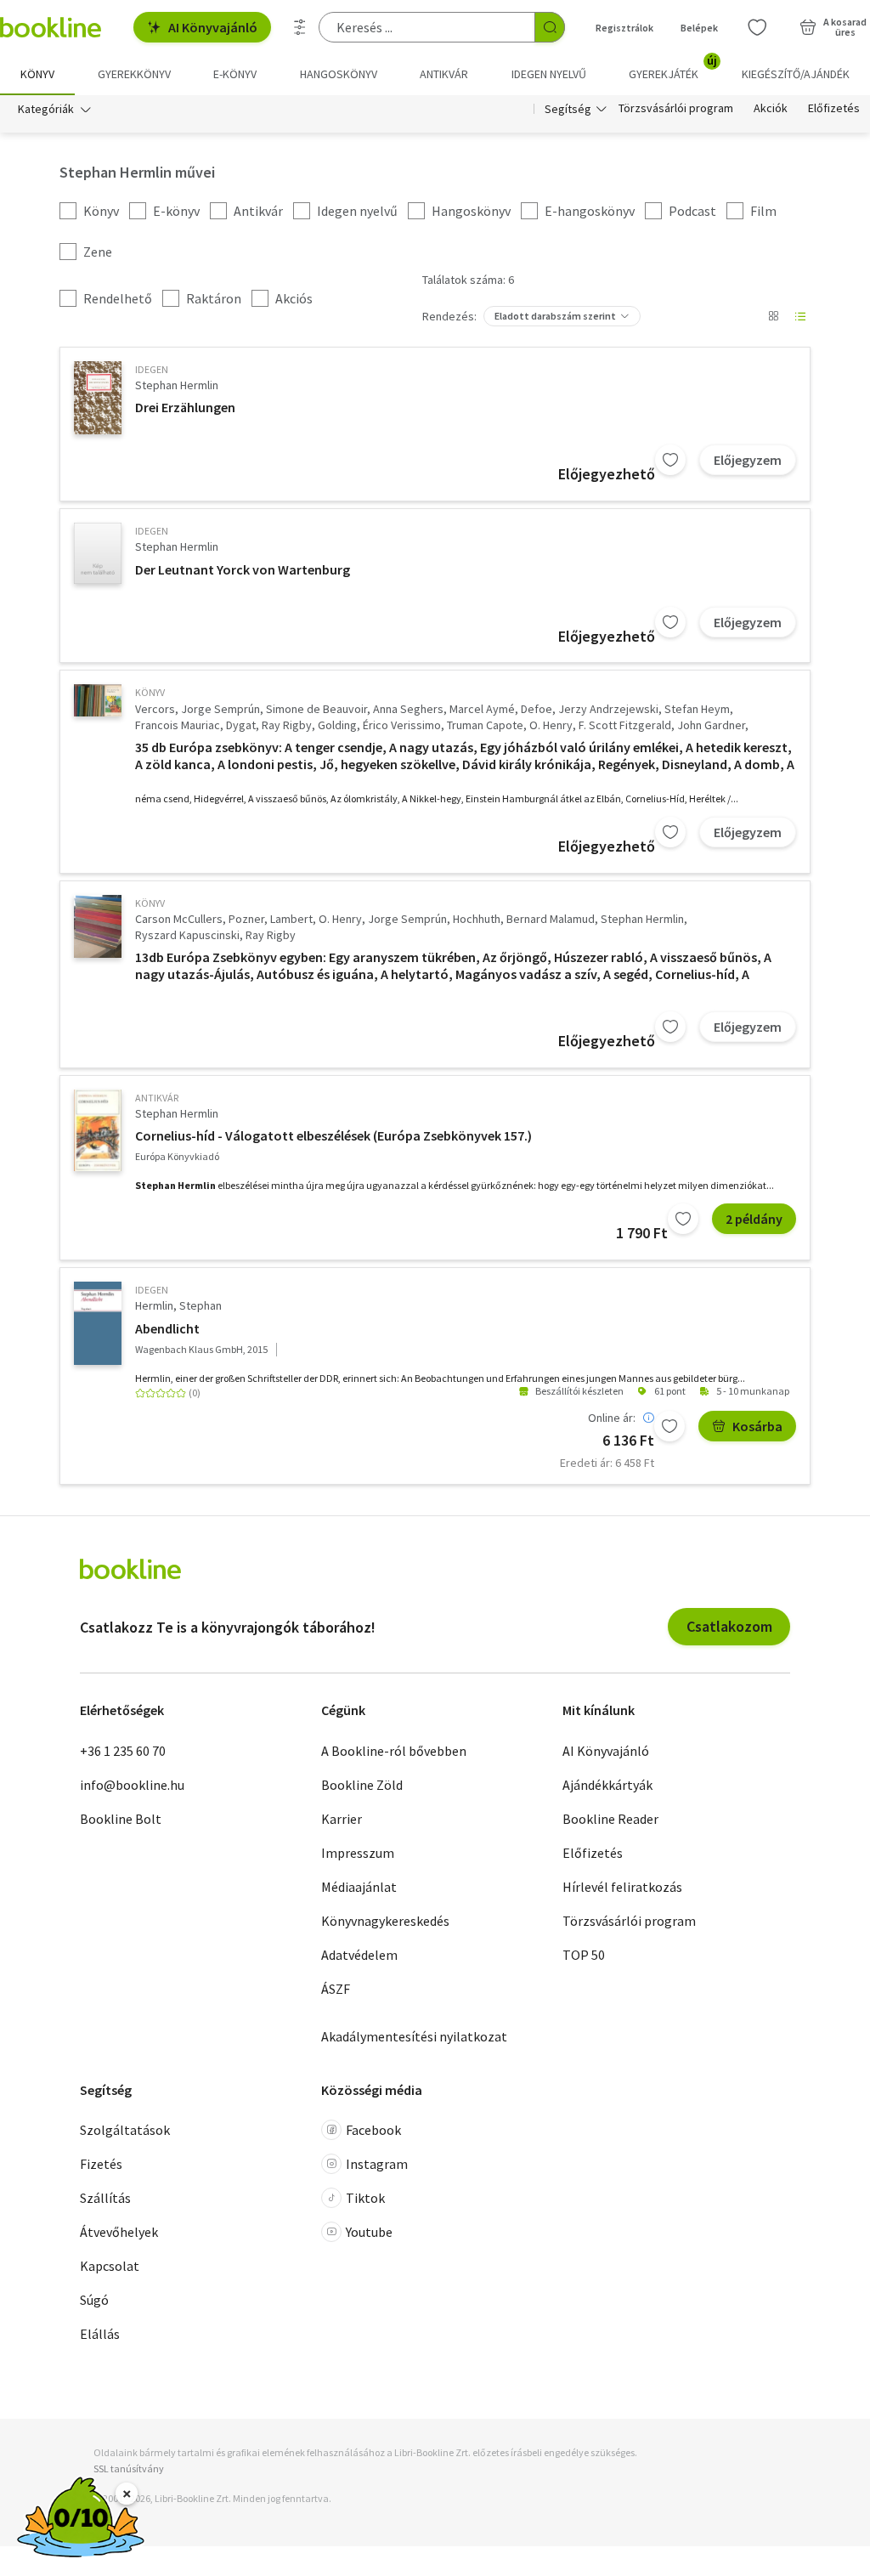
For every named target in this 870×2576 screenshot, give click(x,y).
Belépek (699, 28)
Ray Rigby (287, 725)
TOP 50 (584, 1955)
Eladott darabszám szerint (555, 316)
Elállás (100, 2334)
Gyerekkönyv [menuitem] (134, 74)
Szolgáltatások (125, 2130)
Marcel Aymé (482, 709)
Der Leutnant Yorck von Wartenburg (243, 569)
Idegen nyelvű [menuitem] (549, 74)
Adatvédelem (359, 1955)
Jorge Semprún (220, 709)
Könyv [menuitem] (37, 74)
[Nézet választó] (773, 316)
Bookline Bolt (121, 1819)
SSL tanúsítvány (129, 2468)
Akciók (771, 109)
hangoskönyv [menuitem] (339, 74)
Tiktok (365, 2198)
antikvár (157, 1098)
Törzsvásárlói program (676, 109)
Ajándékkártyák (607, 1785)
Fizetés (101, 2164)
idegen (152, 369)
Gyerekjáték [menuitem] (673, 68)
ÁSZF (336, 1989)
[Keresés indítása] (550, 27)
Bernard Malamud (551, 919)
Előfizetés (834, 109)
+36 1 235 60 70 (123, 1751)
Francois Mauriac (178, 725)
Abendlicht (167, 1328)
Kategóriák (46, 109)
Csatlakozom (729, 1626)
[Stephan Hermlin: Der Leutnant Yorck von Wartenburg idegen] (98, 553)
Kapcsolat (110, 2266)
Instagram (377, 2164)
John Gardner (711, 725)
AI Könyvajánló (213, 27)
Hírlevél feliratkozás (622, 1887)
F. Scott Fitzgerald (625, 725)
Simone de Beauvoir (316, 709)
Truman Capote (485, 725)
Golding (337, 725)
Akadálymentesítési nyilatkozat (414, 2036)
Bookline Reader (610, 1819)
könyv (150, 692)
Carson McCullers (179, 919)
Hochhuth (477, 919)
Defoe (537, 709)
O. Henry (551, 725)
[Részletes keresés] (300, 27)
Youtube (369, 2232)
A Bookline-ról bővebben (394, 1751)
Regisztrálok (624, 28)
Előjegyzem (748, 460)
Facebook (373, 2130)
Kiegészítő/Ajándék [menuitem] (796, 74)
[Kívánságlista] (757, 27)
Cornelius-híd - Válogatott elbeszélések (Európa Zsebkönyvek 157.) (333, 1135)
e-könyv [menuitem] (235, 74)
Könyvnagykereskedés (385, 1921)
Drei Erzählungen (185, 407)
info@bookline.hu (132, 1785)
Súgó (94, 2300)
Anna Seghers (408, 709)
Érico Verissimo (402, 725)
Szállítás (105, 2198)
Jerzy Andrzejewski (608, 709)
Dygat (241, 725)
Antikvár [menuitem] (444, 74)
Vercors (155, 709)
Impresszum (358, 1853)
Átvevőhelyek (119, 2232)
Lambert (291, 919)
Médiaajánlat (359, 1887)
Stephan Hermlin (177, 385)
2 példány (754, 1219)
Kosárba (757, 1426)
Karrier (342, 1819)
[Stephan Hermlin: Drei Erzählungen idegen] (98, 398)
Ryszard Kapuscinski (187, 935)
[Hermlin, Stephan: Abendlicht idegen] (98, 1323)
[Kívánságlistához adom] (670, 460)
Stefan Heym (697, 709)
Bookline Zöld (362, 1785)
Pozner (246, 919)
